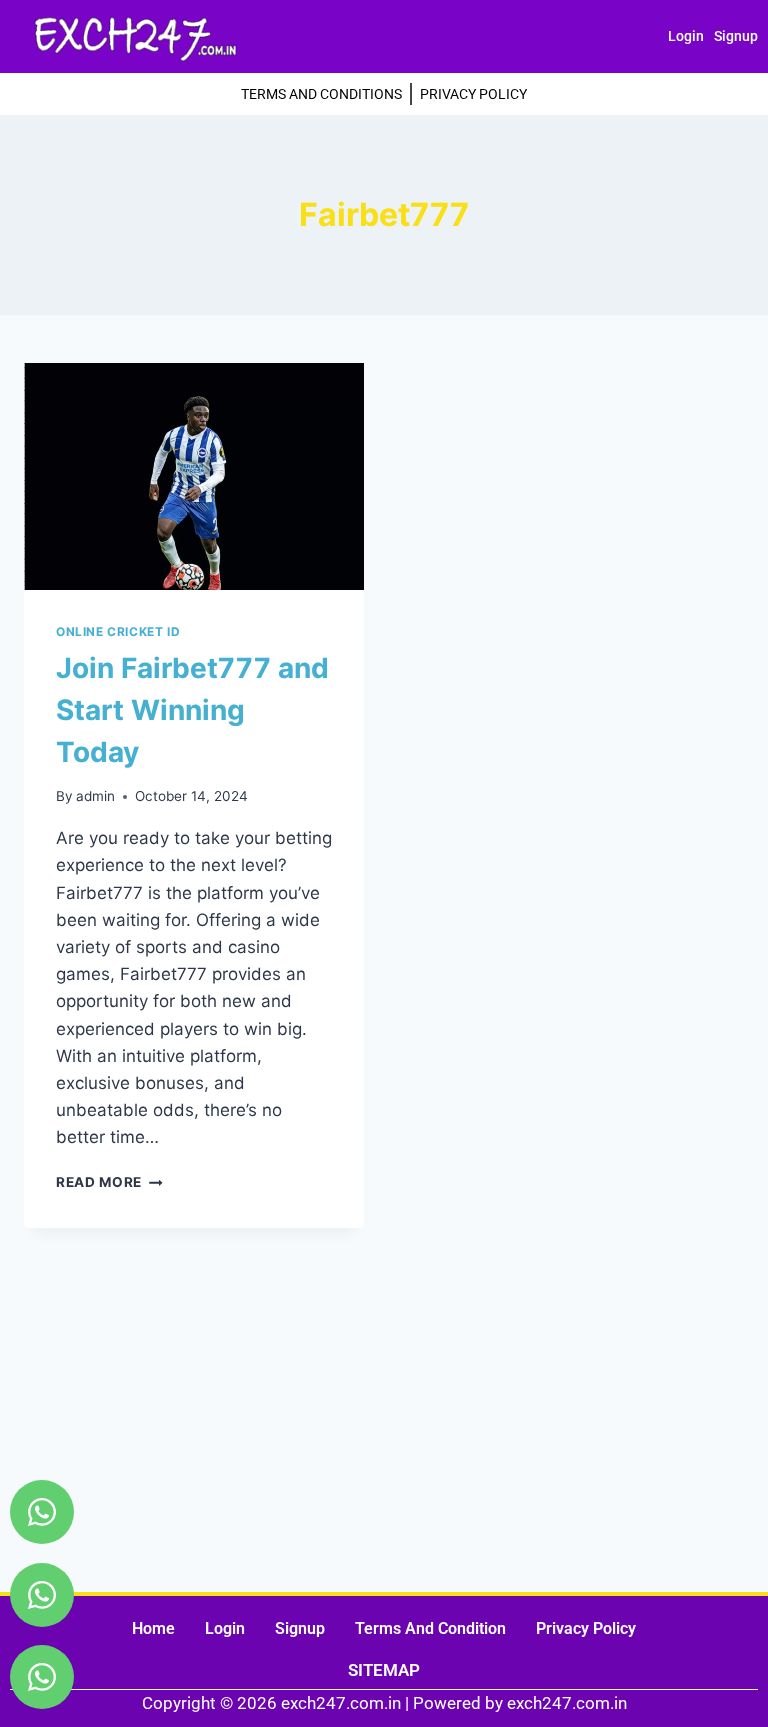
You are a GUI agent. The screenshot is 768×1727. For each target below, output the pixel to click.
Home (153, 1628)
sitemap (384, 1670)
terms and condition (430, 1628)
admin (95, 796)
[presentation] (194, 476)
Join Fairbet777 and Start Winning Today (192, 710)
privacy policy (586, 1628)
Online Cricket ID (118, 631)
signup (736, 36)
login (686, 36)
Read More (109, 1182)
